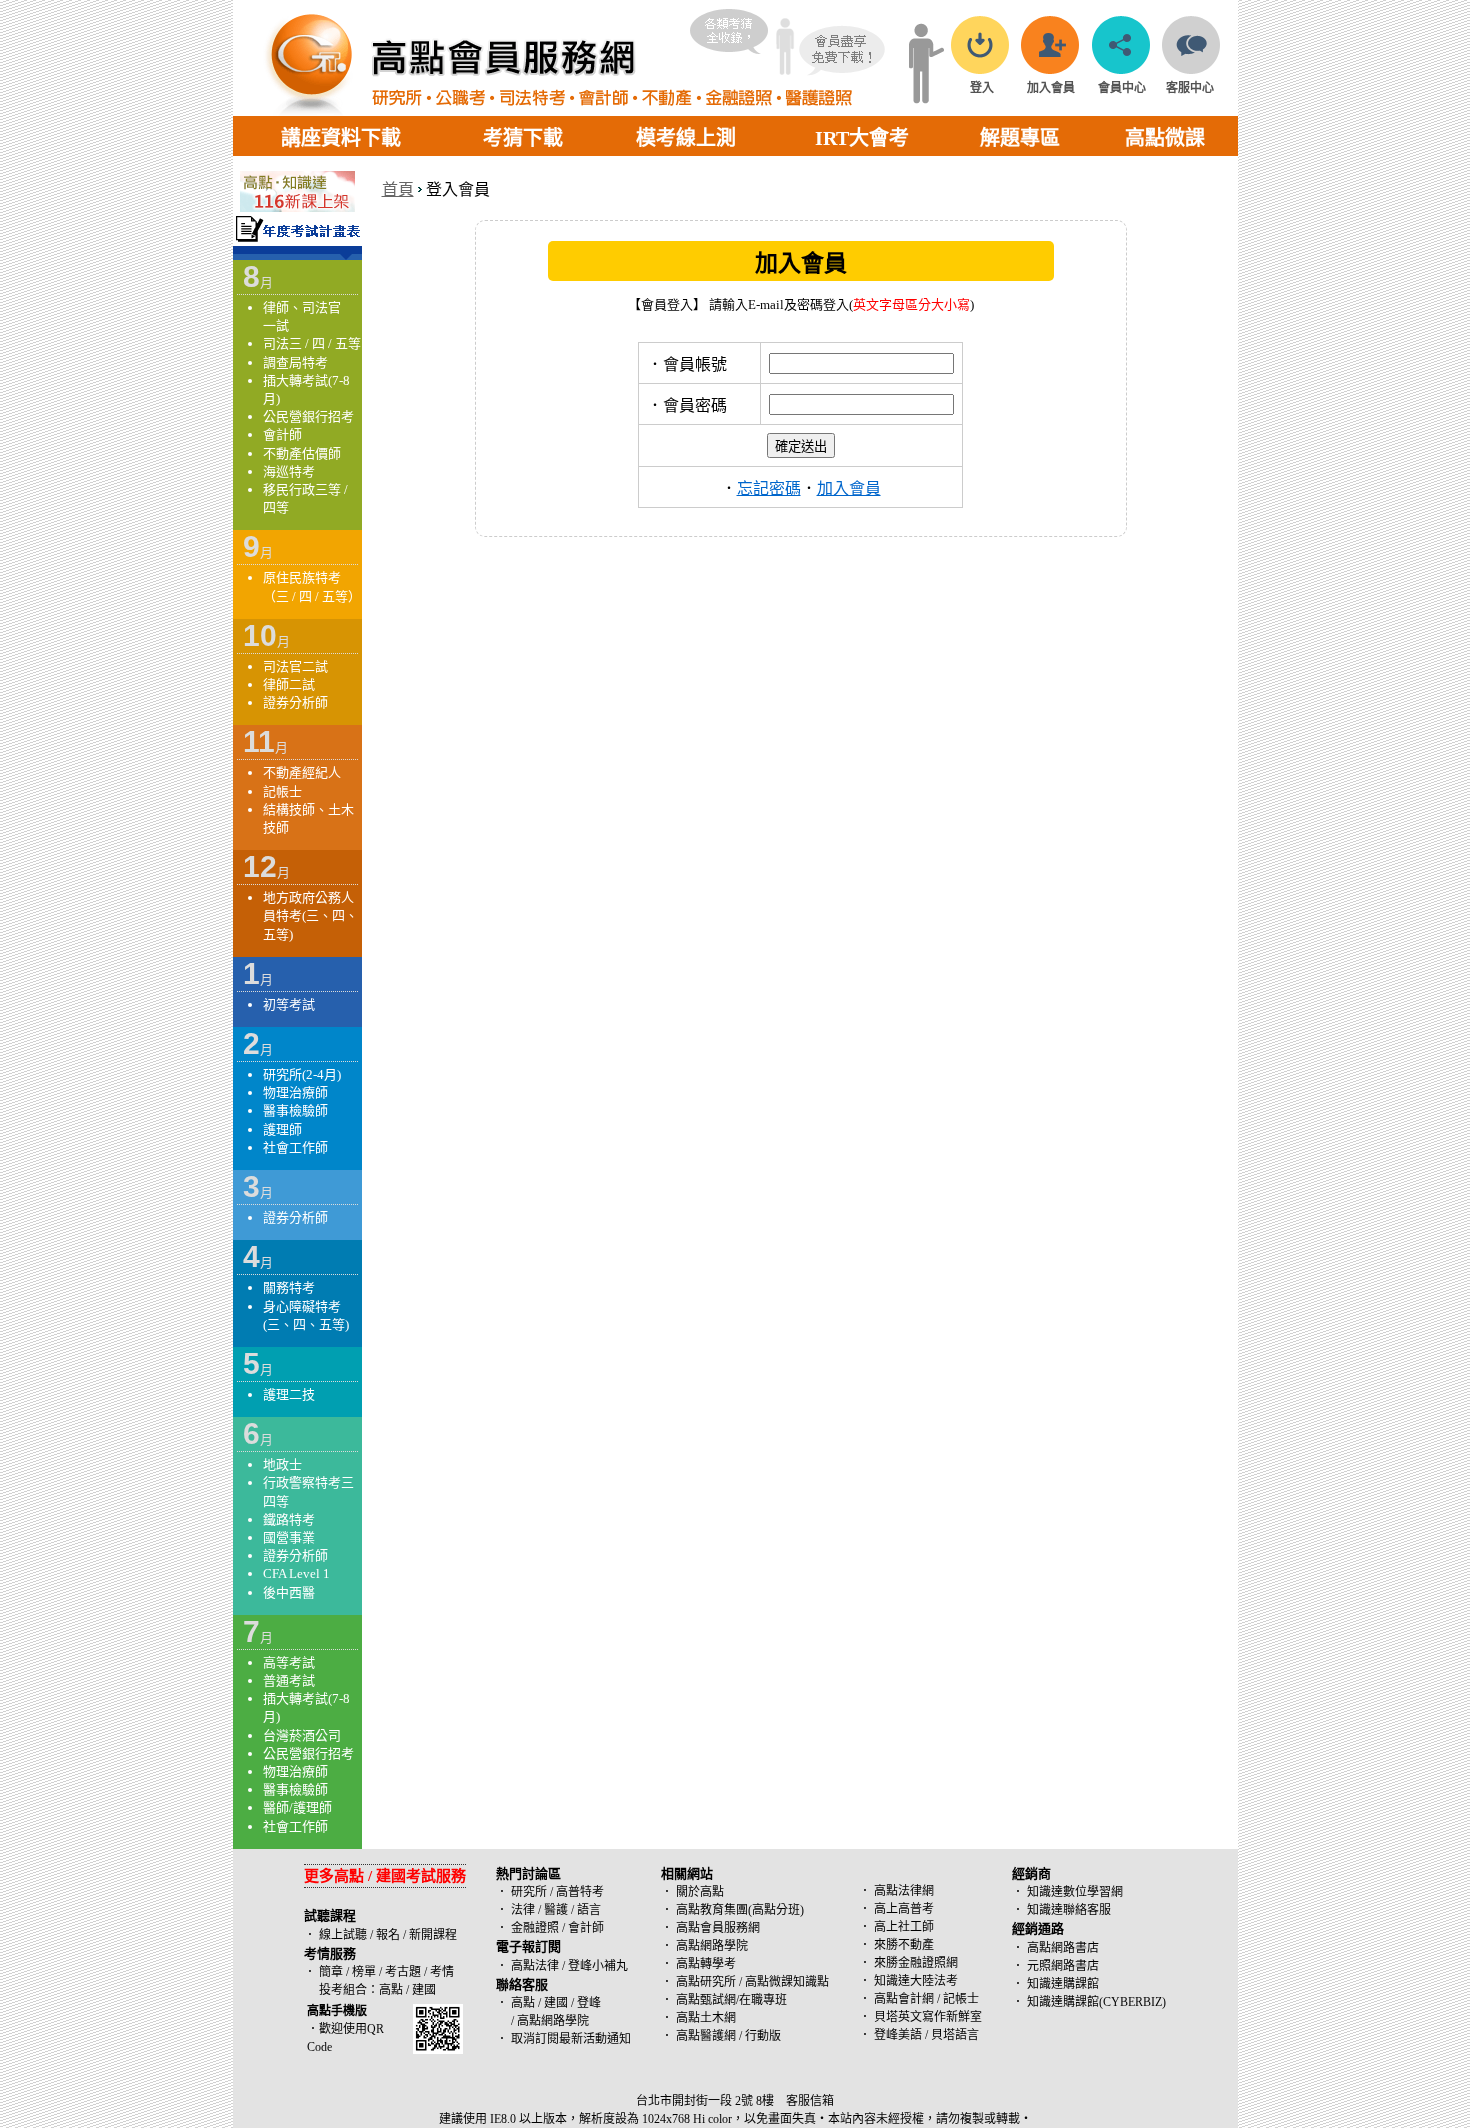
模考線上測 (686, 138)
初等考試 (289, 1004)
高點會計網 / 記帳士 (926, 1999)
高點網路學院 (712, 1946)
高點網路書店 (1063, 1948)
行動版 (763, 2036)
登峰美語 (898, 2035)
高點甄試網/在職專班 (731, 2000)
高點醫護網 (706, 2036)
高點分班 (776, 1910)
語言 (589, 1910)
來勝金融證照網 (916, 1963)
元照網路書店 (1063, 1966)
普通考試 (289, 1680)
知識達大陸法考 (916, 1981)
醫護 (556, 1910)
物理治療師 (295, 1092)
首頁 (398, 189)
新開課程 (433, 1935)
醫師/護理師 (297, 1807)
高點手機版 (337, 2011)
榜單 (364, 1972)
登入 (982, 88)
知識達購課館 (1063, 1984)
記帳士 (282, 791)
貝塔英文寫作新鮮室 (928, 2017)
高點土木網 (706, 2018)
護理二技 (289, 1394)
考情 (442, 1972)
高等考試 (289, 1662)
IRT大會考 (862, 138)
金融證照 (535, 1928)
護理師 (282, 1129)
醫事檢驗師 (295, 1110)
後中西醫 (289, 1592)
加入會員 (1051, 88)
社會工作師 (295, 1147)
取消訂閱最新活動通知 (571, 2039)
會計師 (282, 434)
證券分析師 (295, 702)
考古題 (403, 1972)
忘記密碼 (769, 488)
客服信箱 (810, 2101)
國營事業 (289, 1537)
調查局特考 (295, 362)
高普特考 (580, 1892)
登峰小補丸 (598, 1966)
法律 (523, 1910)
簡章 (331, 1972)
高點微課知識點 (787, 1982)
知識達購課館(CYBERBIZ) (1096, 2002)
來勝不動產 (904, 1945)
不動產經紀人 (302, 772)
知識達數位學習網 (1075, 1892)
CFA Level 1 (296, 1573)
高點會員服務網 (718, 1928)
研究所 (529, 1892)
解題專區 (1020, 138)
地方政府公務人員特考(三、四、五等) (310, 915)
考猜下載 (523, 138)
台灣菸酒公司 (302, 1735)
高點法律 (536, 1966)
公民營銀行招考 (308, 416)
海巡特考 (289, 471)
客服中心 (1190, 88)
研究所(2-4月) (302, 1074)
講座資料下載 (341, 138)
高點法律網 (904, 1891)
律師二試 (289, 684)
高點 (391, 1990)
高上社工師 (904, 1927)
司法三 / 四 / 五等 (312, 343)
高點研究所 (706, 1982)
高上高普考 (904, 1909)
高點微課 (1165, 138)
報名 (386, 1935)
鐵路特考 (289, 1519)
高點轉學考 (706, 1964)
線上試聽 (343, 1935)
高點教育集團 (712, 1910)
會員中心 (1122, 88)
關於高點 (700, 1892)
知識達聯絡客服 (1069, 1910)
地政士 (282, 1464)
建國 (424, 1990)
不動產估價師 (302, 453)
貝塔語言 (955, 2035)
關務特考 (289, 1287)
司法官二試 (295, 666)
